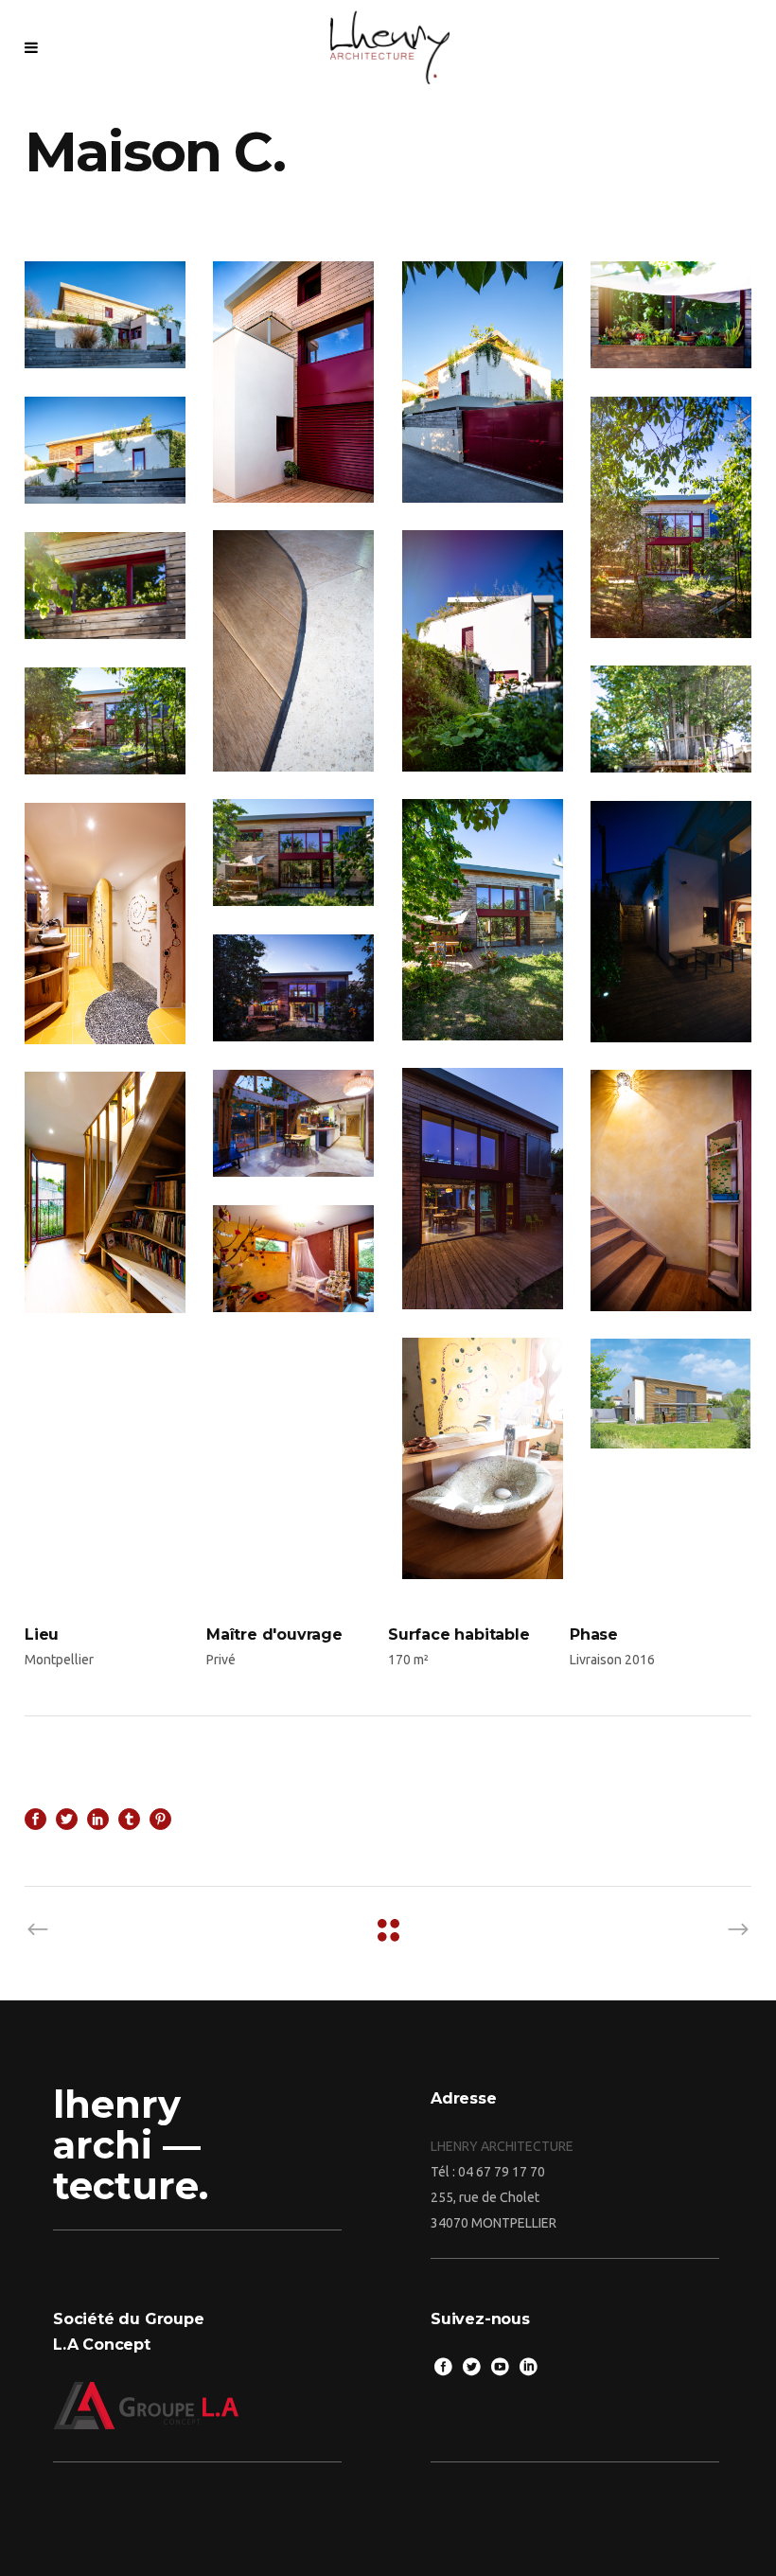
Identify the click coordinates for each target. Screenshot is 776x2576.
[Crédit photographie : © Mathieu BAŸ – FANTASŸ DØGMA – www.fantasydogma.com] (293, 382)
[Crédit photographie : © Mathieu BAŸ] (105, 315)
